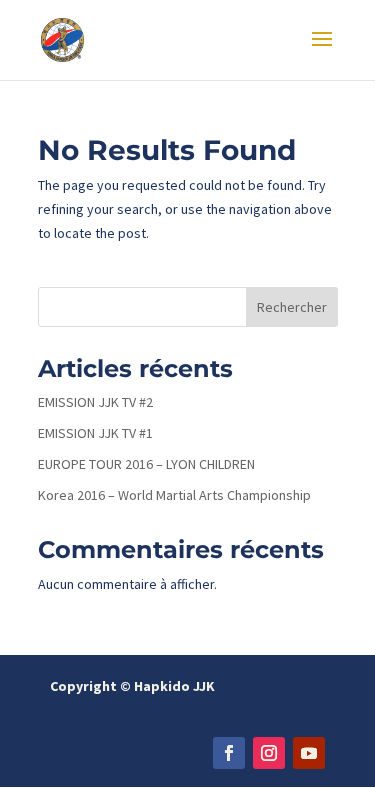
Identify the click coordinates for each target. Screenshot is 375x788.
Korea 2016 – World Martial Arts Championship (174, 495)
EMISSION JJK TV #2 (95, 402)
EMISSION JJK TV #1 (95, 433)
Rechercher (292, 307)
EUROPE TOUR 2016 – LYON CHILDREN (146, 464)
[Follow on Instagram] (269, 753)
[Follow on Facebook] (229, 753)
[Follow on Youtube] (309, 753)
